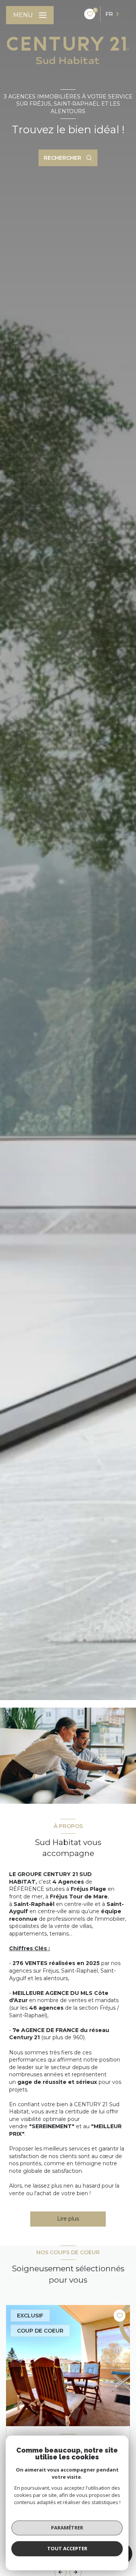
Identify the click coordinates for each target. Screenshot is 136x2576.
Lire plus (68, 2219)
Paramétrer (67, 2528)
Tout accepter (67, 2548)
